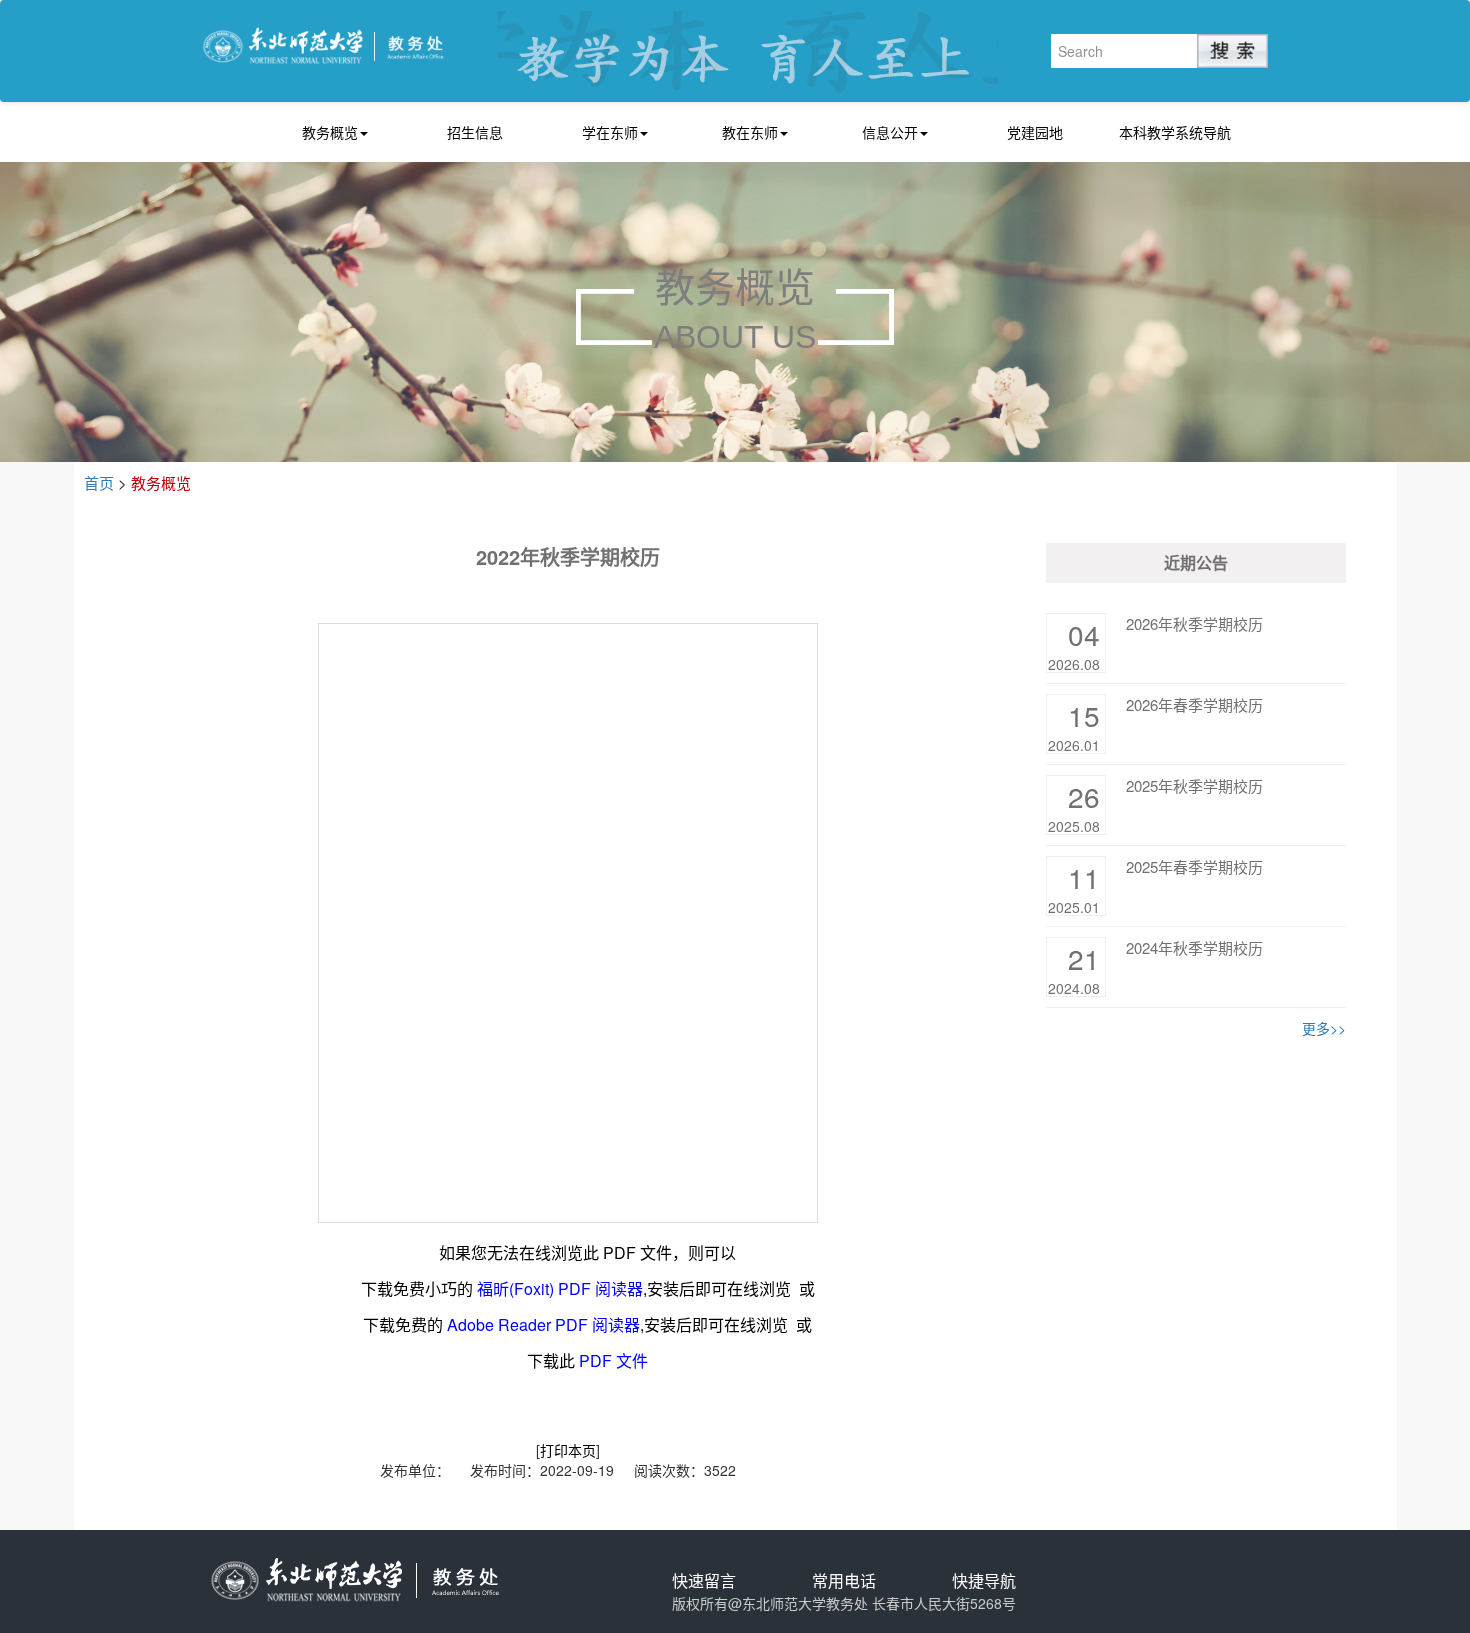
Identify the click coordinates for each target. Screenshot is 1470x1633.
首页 (99, 482)
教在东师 (750, 132)
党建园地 (1035, 132)
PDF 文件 (613, 1360)
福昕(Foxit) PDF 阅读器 (560, 1288)
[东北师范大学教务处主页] (323, 43)
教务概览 (330, 132)
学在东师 (610, 132)
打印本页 (568, 1450)
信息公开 (890, 132)
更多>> (1324, 1028)
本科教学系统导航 (1175, 132)
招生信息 (475, 132)
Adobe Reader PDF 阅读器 (543, 1324)
